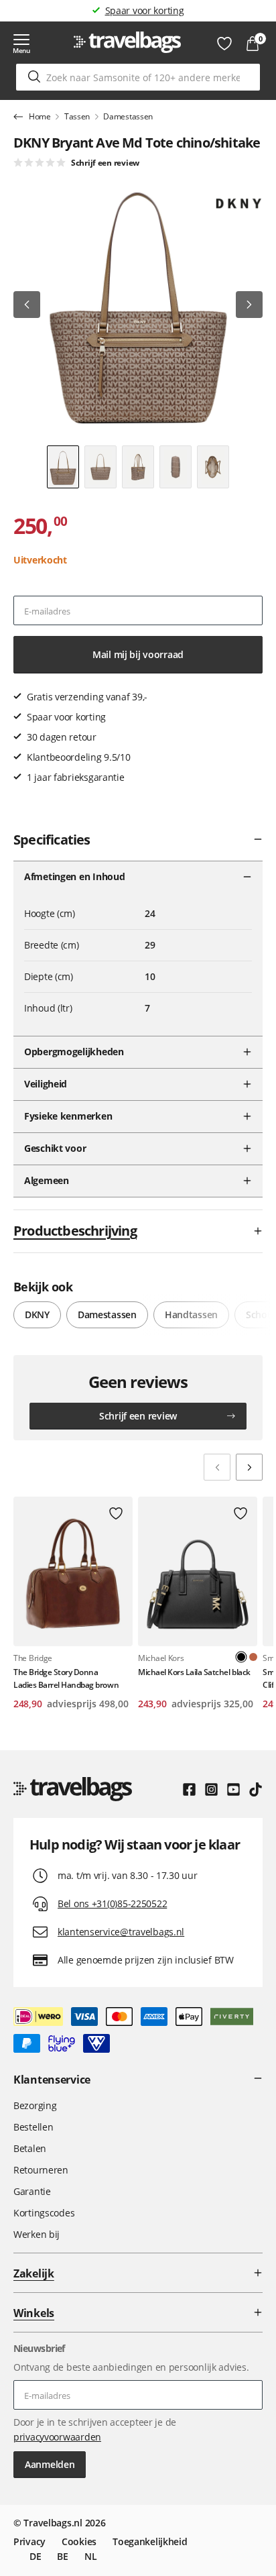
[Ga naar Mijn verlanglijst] (224, 44)
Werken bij (37, 2234)
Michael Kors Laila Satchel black (194, 1672)
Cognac (253, 1657)
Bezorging (35, 2105)
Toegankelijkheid (150, 2541)
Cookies (79, 2541)
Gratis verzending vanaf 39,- (144, 10)
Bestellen (33, 2127)
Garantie (32, 2191)
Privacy (29, 2541)
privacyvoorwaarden (57, 2437)
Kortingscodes (44, 2213)
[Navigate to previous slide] (217, 1467)
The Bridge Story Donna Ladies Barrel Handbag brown (66, 1678)
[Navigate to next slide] (249, 1467)
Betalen (30, 2148)
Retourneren (41, 2170)
